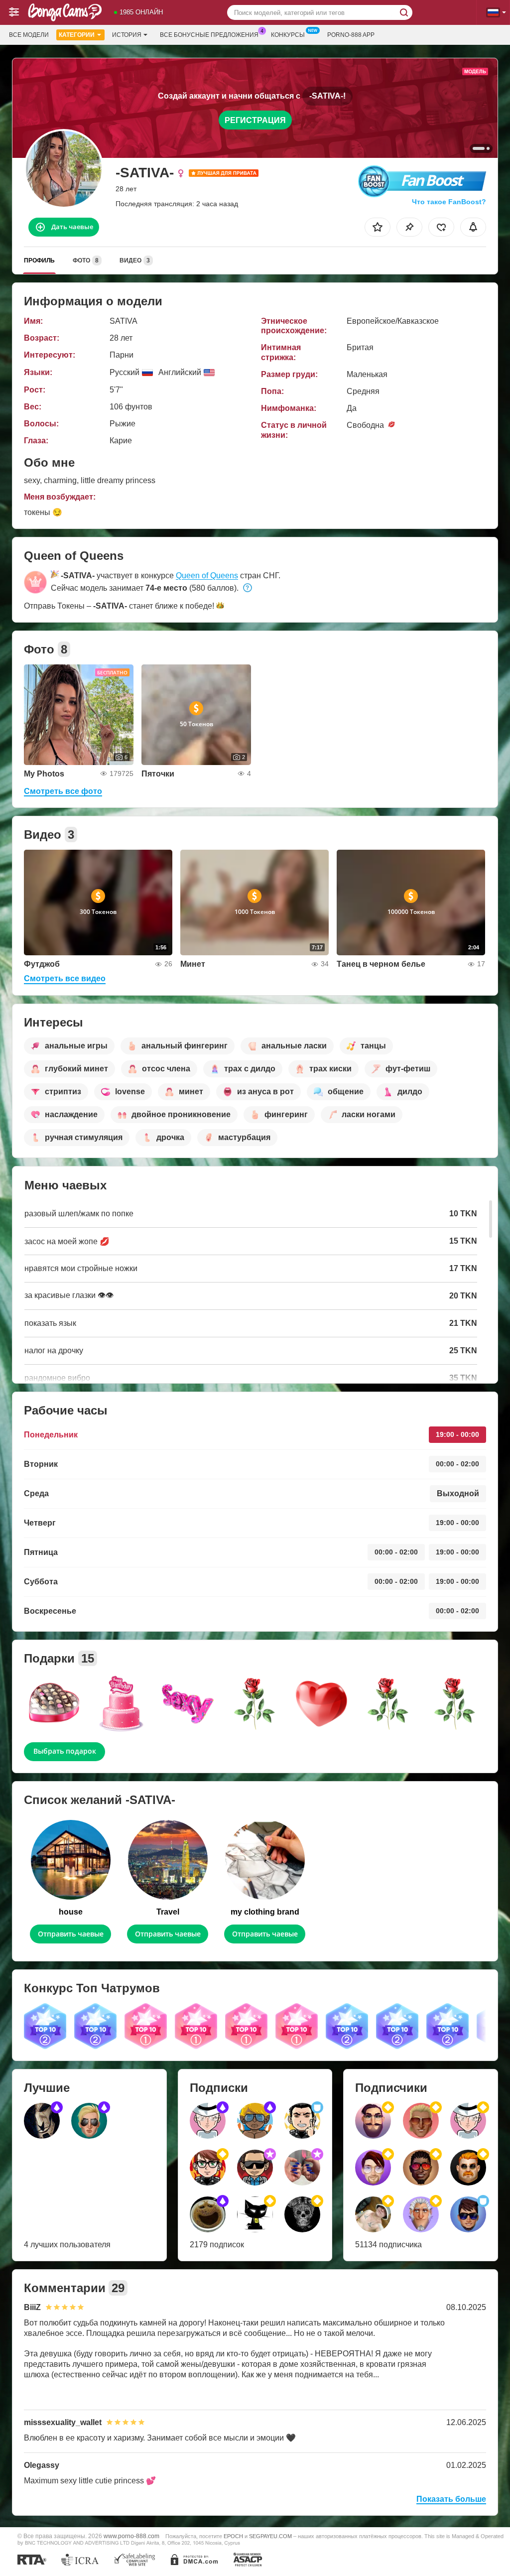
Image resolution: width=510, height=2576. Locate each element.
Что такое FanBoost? (449, 202)
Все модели (29, 35)
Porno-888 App (351, 35)
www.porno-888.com (131, 2536)
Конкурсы (288, 35)
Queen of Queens (207, 576)
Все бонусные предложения (209, 35)
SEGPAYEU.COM (270, 2536)
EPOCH (233, 2536)
